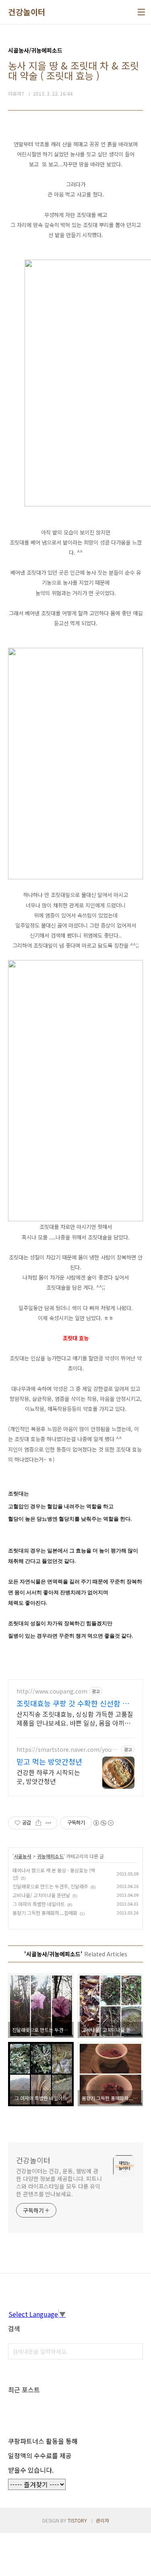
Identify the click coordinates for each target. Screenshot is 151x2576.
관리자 (102, 2520)
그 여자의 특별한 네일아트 (39, 1904)
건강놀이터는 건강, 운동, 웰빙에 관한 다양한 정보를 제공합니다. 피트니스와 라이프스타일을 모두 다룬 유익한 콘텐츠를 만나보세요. (59, 2182)
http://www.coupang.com (52, 1691)
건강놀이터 (27, 12)
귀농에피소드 (50, 1856)
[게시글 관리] (49, 1823)
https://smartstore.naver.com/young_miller (68, 1750)
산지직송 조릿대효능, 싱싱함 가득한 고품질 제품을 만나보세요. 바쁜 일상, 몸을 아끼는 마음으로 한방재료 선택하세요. (75, 1718)
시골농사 (23, 1856)
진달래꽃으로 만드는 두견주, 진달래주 (50, 1886)
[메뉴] (141, 12)
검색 (135, 2351)
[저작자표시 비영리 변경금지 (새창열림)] (103, 1823)
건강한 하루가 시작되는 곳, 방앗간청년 (48, 1776)
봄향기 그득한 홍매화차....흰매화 (45, 1913)
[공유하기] (38, 1823)
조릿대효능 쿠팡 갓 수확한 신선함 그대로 (73, 1703)
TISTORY (77, 2520)
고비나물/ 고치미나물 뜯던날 (41, 1895)
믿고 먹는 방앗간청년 (49, 1761)
